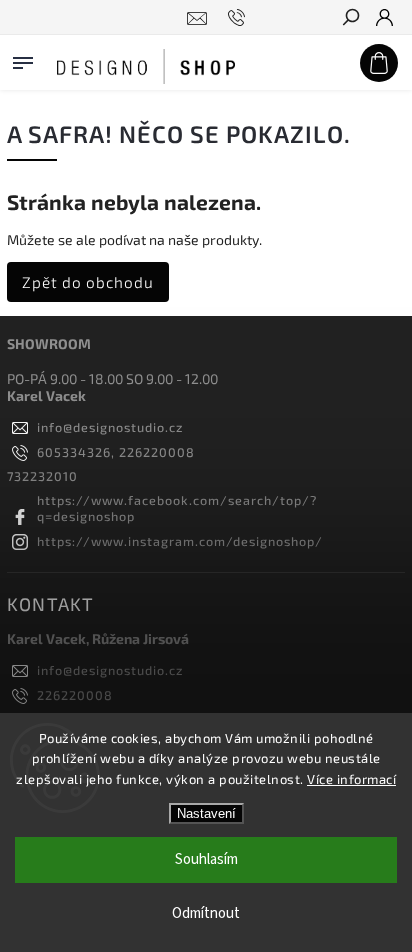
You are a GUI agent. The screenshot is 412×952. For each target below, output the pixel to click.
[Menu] (23, 59)
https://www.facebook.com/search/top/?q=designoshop (177, 508)
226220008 (75, 695)
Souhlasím (206, 859)
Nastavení (206, 813)
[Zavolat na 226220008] (239, 18)
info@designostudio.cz (110, 427)
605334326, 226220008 (116, 452)
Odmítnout (206, 913)
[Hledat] (350, 19)
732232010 (42, 476)
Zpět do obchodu (88, 282)
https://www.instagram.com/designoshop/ (180, 541)
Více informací (351, 779)
